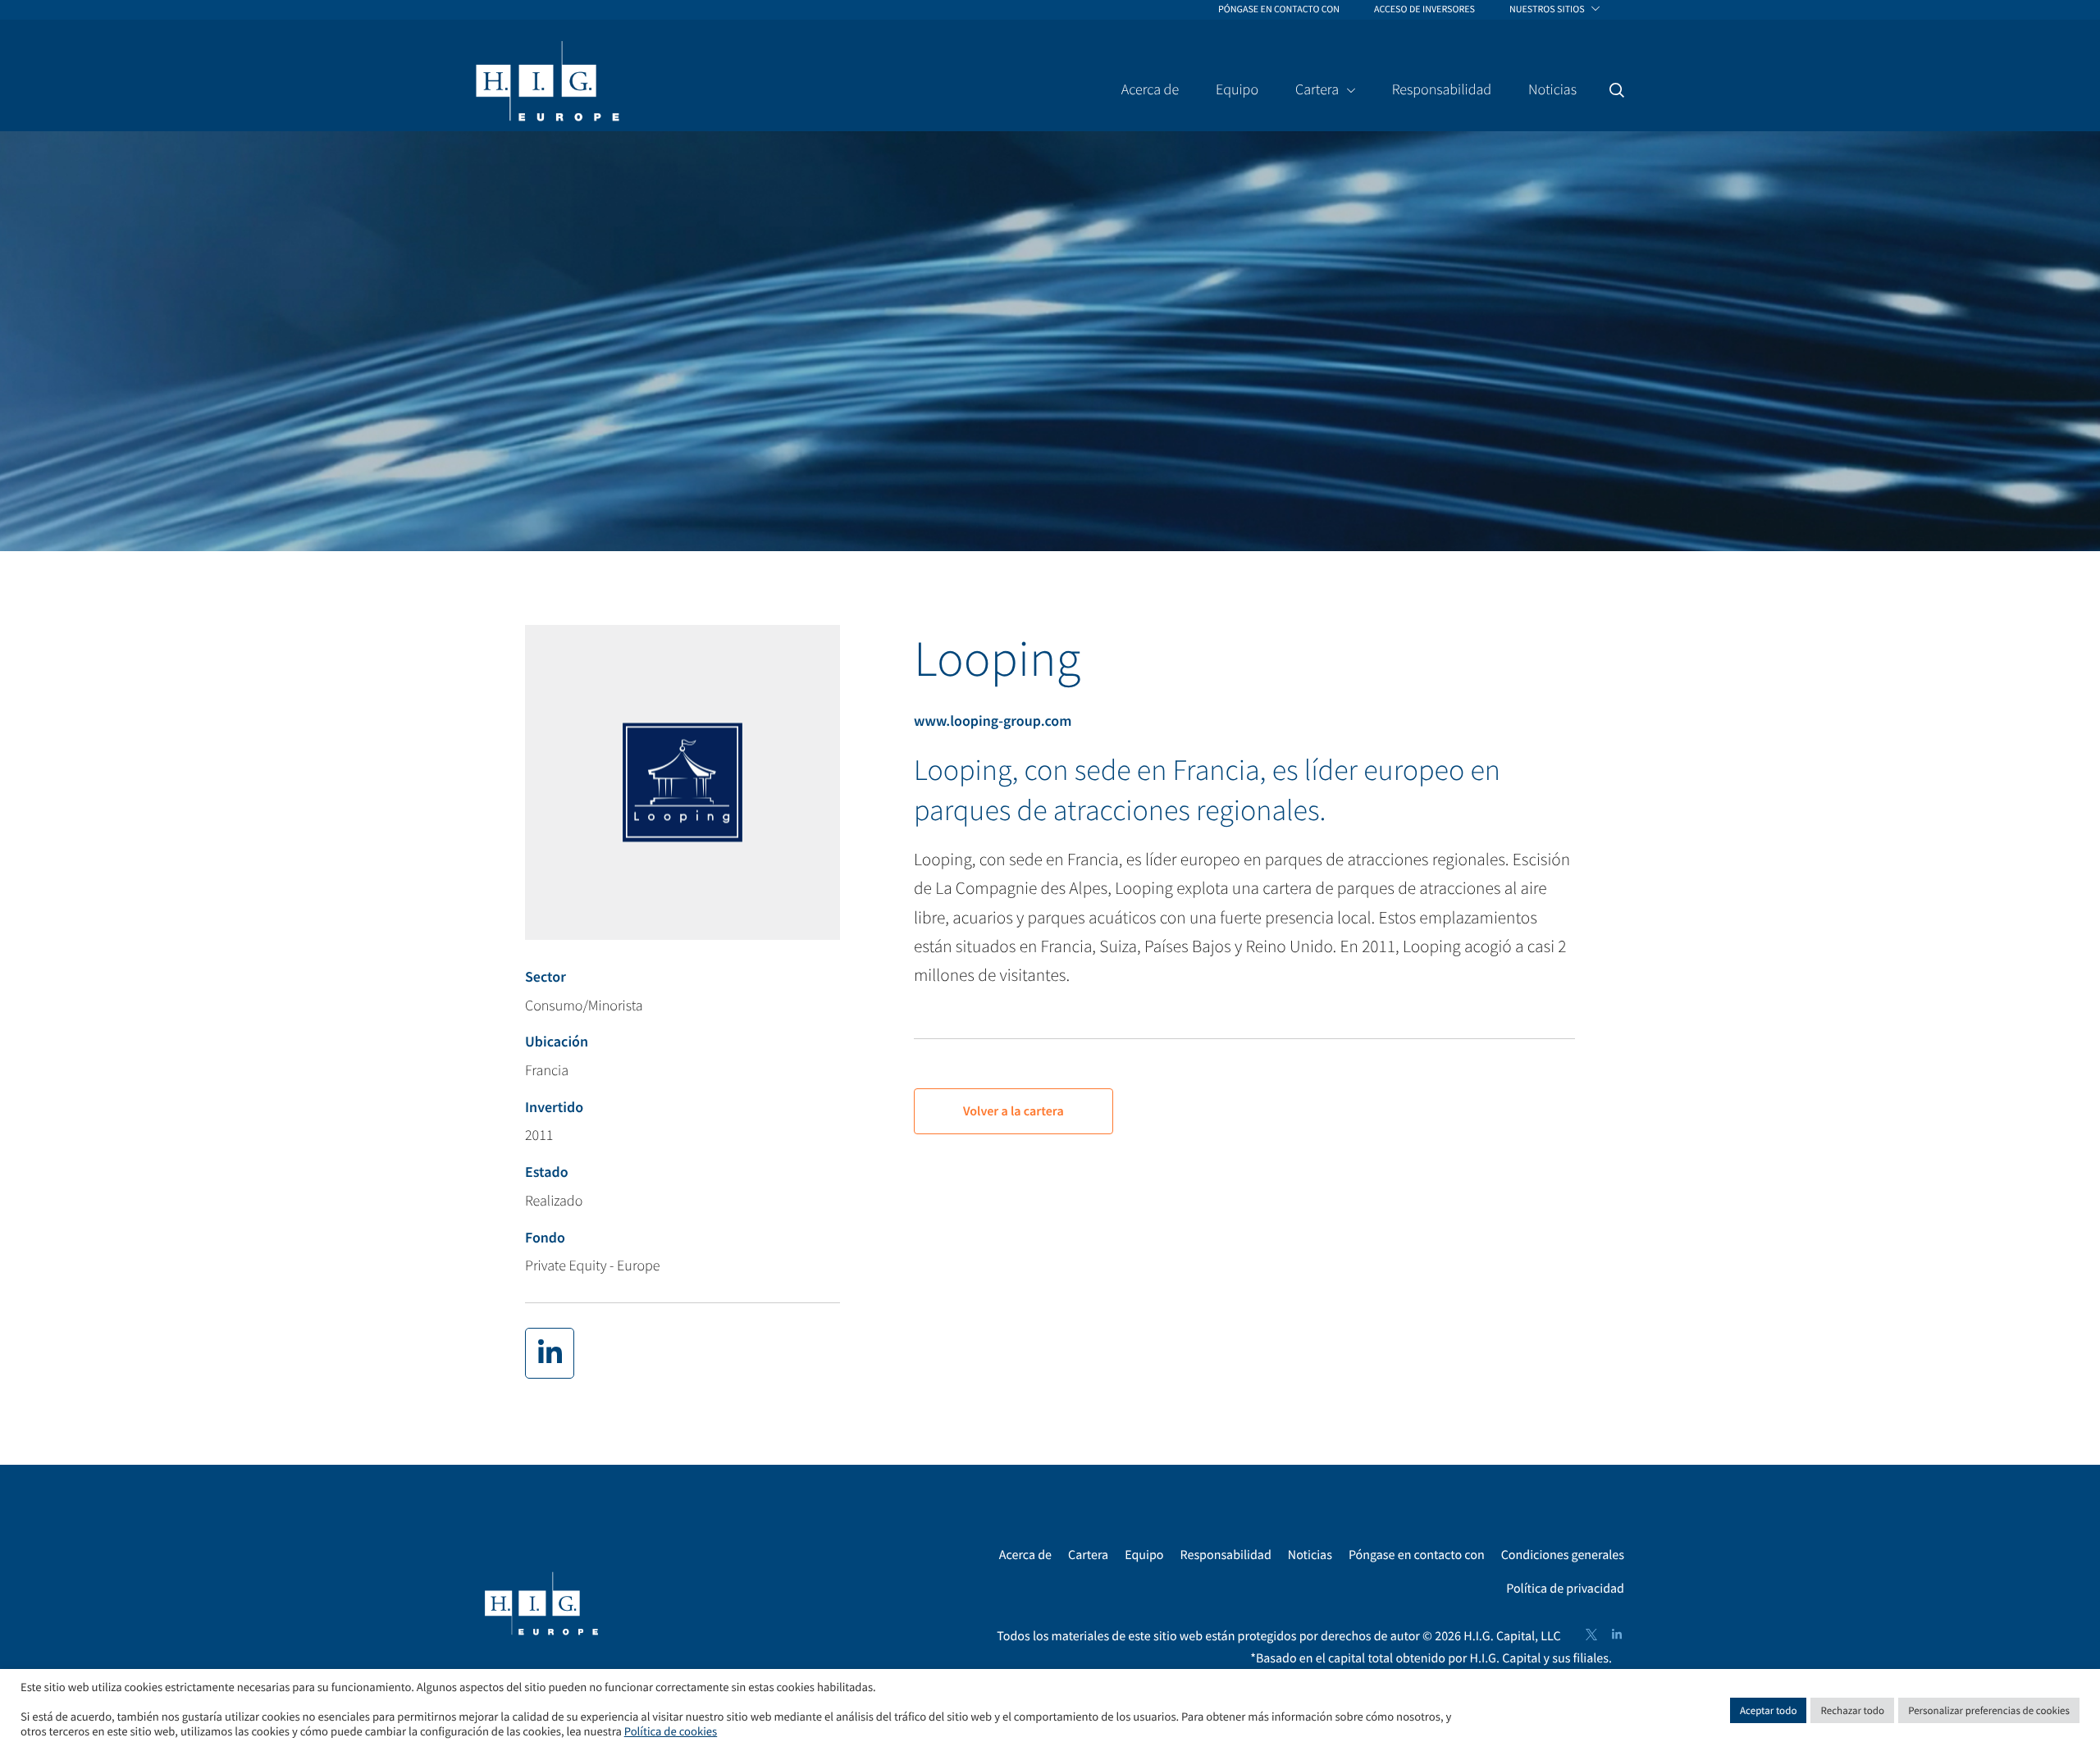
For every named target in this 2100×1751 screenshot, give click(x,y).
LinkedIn (1617, 1635)
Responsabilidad (1226, 1555)
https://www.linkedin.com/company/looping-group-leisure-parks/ (550, 1353)
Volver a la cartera (1013, 1111)
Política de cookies (671, 1732)
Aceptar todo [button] (1768, 1710)
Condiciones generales (1563, 1555)
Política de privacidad (1565, 1589)
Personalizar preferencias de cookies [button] (1989, 1710)
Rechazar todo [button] (1852, 1710)
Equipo (1144, 1555)
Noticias (1310, 1555)
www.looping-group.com (993, 720)
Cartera (1088, 1555)
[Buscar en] (1617, 90)
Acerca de (1025, 1555)
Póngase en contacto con (1417, 1555)
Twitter (1591, 1635)
